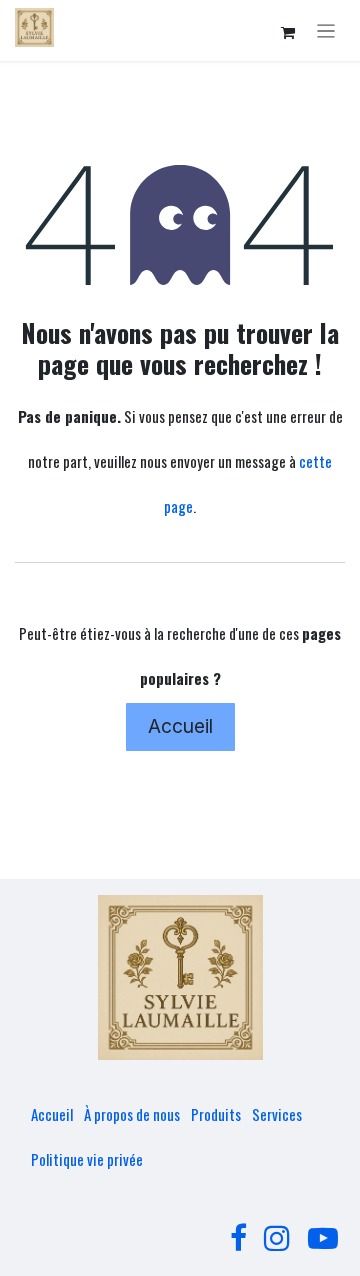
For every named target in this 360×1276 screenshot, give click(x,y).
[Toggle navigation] (326, 30)
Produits (216, 1114)
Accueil (180, 726)
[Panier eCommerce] (288, 33)
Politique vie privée (87, 1159)
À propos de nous (132, 1114)
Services (277, 1114)
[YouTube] (323, 1238)
